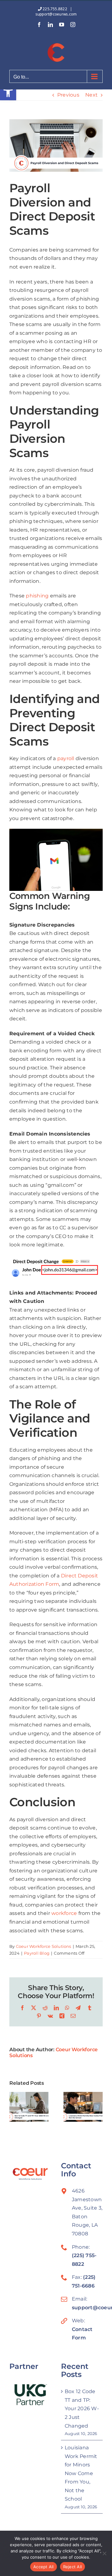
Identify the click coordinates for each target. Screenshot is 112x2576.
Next (91, 95)
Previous (68, 95)
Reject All (73, 2567)
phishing (37, 596)
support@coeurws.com (56, 14)
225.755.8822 (55, 9)
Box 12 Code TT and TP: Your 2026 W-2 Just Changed (82, 2408)
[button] (8, 92)
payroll (66, 758)
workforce (64, 1913)
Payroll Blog (37, 1953)
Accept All (44, 2567)
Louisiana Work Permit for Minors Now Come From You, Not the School (81, 2473)
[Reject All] (104, 2553)
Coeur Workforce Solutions (44, 1946)
